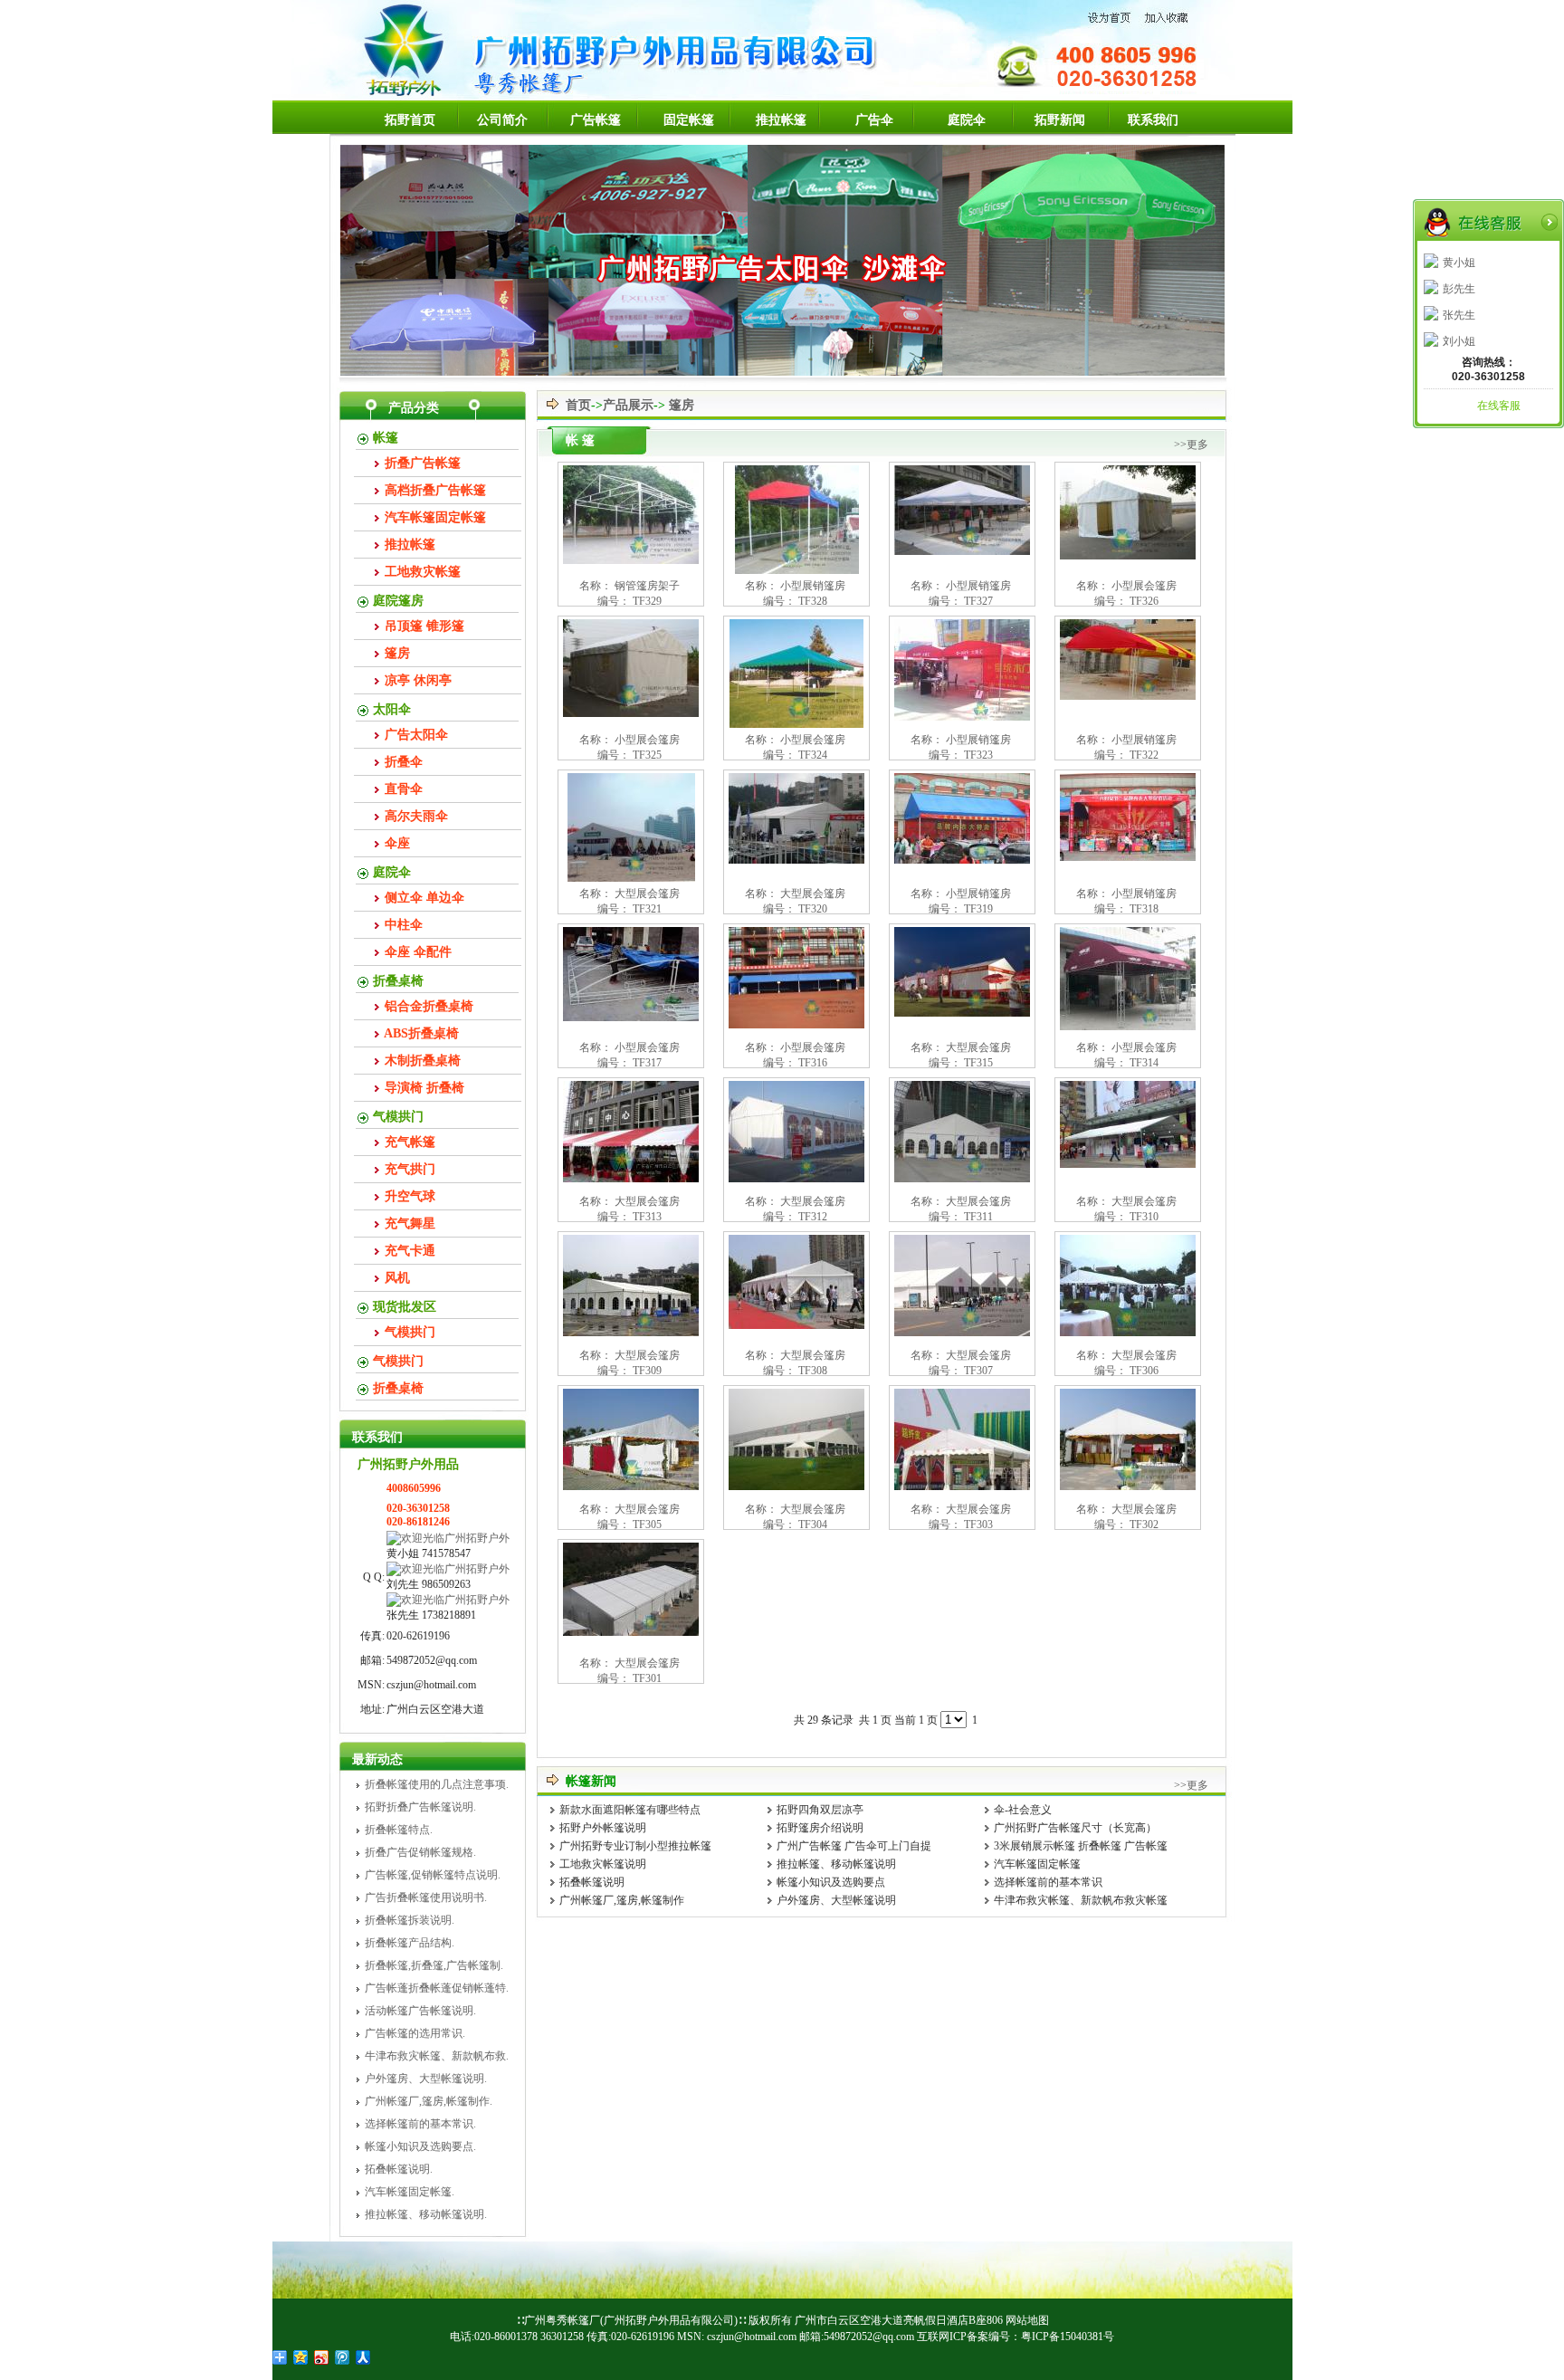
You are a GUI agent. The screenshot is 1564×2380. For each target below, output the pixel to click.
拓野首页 (410, 120)
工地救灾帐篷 (423, 572)
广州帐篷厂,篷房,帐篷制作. (429, 2101)
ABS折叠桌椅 (421, 1033)
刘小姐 (1459, 341)
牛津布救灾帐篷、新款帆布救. (437, 2056)
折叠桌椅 (398, 981)
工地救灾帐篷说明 (603, 1864)
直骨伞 (404, 789)
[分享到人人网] (363, 2357)
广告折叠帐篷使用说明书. (426, 1897)
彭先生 (1459, 289)
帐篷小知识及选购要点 (831, 1882)
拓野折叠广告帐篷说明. (420, 1807)
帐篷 (386, 438)
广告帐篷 (596, 120)
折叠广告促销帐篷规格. (420, 1852)
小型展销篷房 (813, 586)
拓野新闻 (1060, 120)
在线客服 (1499, 406)
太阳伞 (392, 709)
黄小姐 (1459, 263)
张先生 (1459, 315)
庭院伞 (967, 120)
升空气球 (410, 1196)
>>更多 (1191, 444)
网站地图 (1027, 2320)
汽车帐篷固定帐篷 (435, 517)
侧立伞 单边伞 (424, 898)
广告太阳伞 (416, 735)
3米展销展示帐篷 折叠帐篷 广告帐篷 (1081, 1846)
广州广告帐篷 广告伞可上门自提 (854, 1846)
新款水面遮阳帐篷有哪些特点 (630, 1810)
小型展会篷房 (1144, 586)
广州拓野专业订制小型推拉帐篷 (635, 1846)
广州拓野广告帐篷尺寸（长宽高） (1075, 1828)
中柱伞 (404, 925)
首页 (578, 405)
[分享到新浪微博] (322, 2357)
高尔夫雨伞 (416, 816)
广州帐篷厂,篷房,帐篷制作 (622, 1900)
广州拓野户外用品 (408, 1464)
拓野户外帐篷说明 (603, 1828)
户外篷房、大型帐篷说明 (836, 1900)
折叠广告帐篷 (423, 463)
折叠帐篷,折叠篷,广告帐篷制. (434, 1965)
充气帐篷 (410, 1142)
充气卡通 (410, 1251)
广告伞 (874, 120)
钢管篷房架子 (647, 586)
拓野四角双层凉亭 (820, 1810)
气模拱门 (398, 1117)
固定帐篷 (689, 120)
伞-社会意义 (1023, 1810)
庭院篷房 (398, 601)
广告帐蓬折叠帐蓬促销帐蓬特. (437, 1988)
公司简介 (502, 120)
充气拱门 (410, 1169)
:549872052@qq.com (868, 2337)
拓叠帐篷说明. (399, 2169)
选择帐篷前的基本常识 (1048, 1882)
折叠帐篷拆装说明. (410, 1920)
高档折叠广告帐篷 (435, 490)
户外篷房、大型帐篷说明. (426, 2079)
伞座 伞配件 (418, 952)
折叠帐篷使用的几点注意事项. (437, 1784)
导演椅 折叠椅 (424, 1088)
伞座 (397, 843)
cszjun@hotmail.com (750, 2337)
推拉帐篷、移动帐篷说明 (836, 1864)
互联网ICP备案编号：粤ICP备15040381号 (1016, 2337)
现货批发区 (405, 1307)
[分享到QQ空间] (301, 2357)
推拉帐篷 (781, 120)
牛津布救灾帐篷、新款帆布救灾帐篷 (1081, 1900)
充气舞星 (410, 1223)
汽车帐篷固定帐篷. (410, 2192)
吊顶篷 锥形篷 (424, 626)
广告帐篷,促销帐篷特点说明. (433, 1875)
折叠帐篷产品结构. (410, 1943)
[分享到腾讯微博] (343, 2357)
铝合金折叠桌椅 (429, 1006)
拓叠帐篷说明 (592, 1882)
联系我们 (1153, 120)
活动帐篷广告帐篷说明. (420, 2011)
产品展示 (628, 405)
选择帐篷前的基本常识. (420, 2124)
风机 (397, 1278)
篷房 (397, 653)
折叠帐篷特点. (399, 1830)
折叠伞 (404, 762)
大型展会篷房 (647, 894)
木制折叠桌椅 (423, 1061)
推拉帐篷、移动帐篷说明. (426, 2214)
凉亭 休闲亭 (418, 680)
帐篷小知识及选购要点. (420, 2146)
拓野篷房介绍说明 (820, 1828)
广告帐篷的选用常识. (415, 2033)
